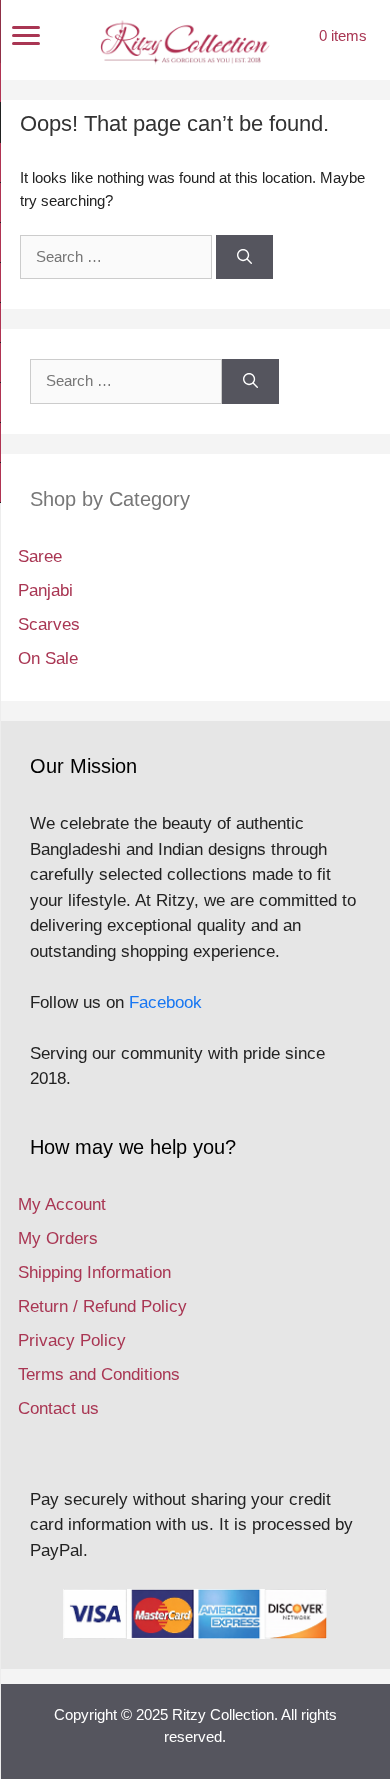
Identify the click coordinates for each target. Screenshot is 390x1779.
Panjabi (45, 590)
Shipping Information (94, 1272)
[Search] (244, 257)
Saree (40, 556)
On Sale (48, 658)
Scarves (49, 624)
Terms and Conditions (99, 1374)
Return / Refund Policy (102, 1306)
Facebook (165, 1002)
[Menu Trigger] (26, 35)
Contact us (58, 1408)
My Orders (58, 1238)
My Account (62, 1204)
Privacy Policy (72, 1340)
